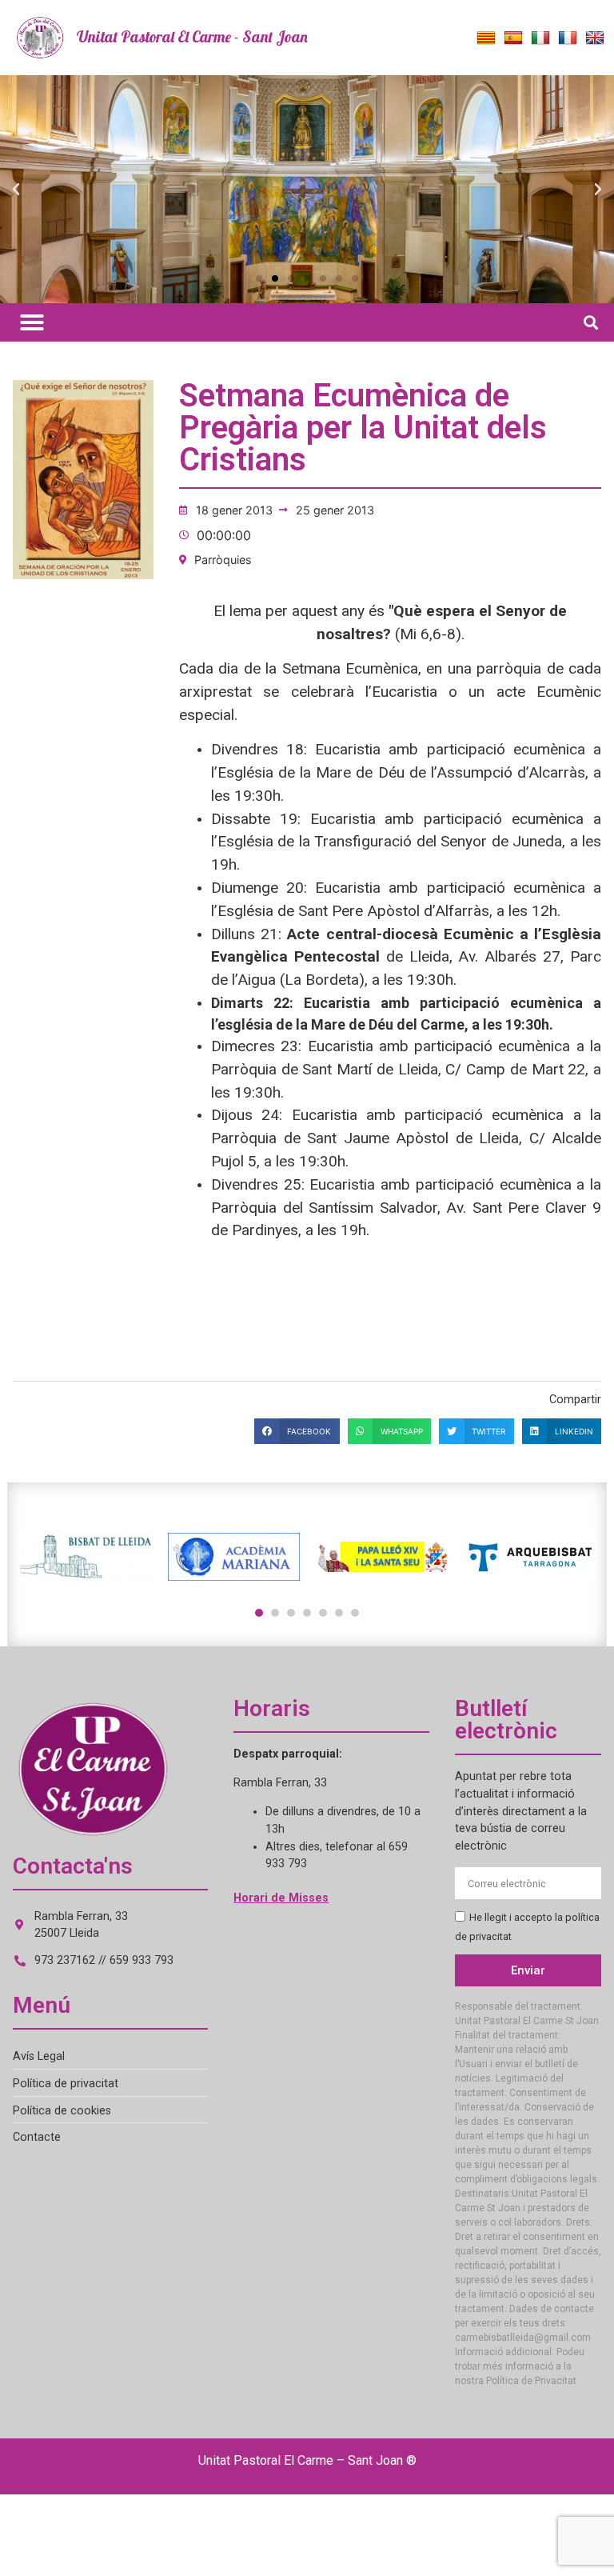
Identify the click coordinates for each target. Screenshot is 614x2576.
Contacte (37, 2137)
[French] (568, 38)
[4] (307, 1613)
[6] (339, 1613)
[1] (259, 1613)
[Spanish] (513, 38)
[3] (291, 1613)
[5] (323, 1613)
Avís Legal (39, 2056)
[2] (275, 1613)
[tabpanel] (86, 1557)
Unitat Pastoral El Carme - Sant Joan (192, 37)
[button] (16, 190)
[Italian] (540, 38)
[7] (355, 1613)
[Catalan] (486, 38)
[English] (595, 38)
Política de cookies (62, 2111)
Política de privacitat (66, 2084)
